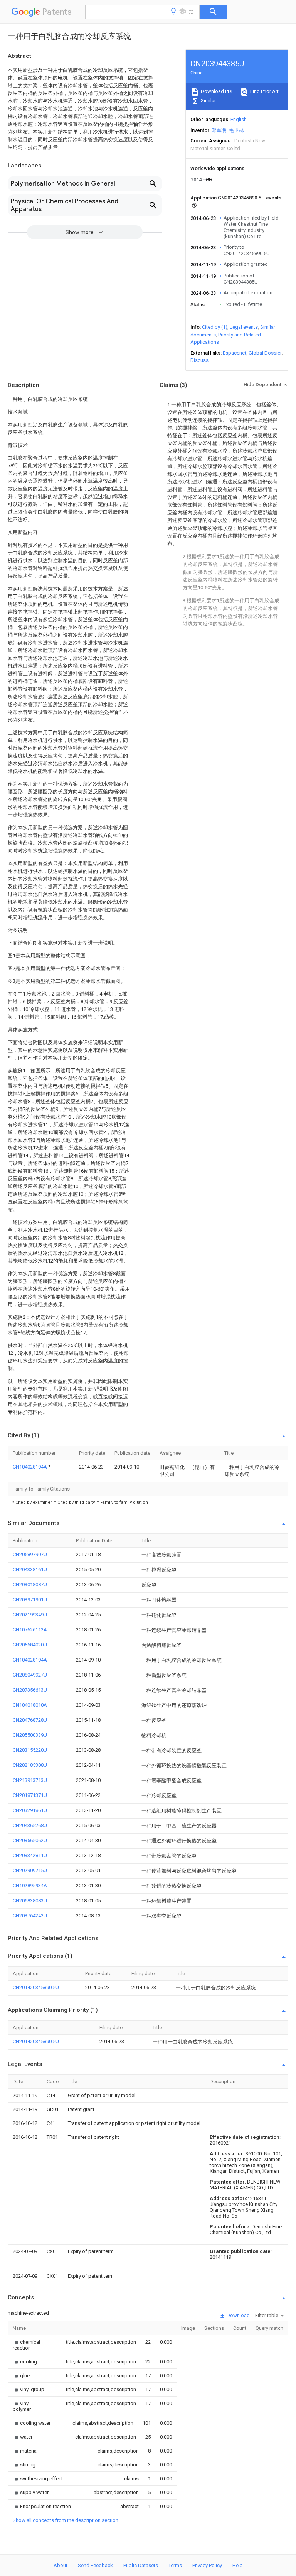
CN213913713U (30, 1780)
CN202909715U (30, 1870)
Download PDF (217, 91)
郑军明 (219, 130)
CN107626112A (30, 1630)
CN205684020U (30, 1645)
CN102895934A (30, 1886)
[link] (30, 2345)
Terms (175, 2565)
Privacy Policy (207, 2565)
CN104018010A (30, 1705)
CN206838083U (30, 1901)
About (61, 2565)
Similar (208, 101)
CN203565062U (30, 1840)
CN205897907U (30, 1554)
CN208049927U (30, 1675)
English (239, 119)
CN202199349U (30, 1615)
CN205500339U (30, 1735)
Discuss (199, 360)
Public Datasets (141, 2565)
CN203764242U (30, 1916)
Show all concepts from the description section (66, 2520)
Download (238, 2315)
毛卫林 (236, 130)
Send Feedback (95, 2565)
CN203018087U (30, 1585)
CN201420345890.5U (36, 1987)
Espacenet (235, 353)
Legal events (244, 327)
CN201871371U (30, 1795)
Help (238, 2565)
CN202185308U (30, 1765)
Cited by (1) (215, 327)
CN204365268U (30, 1825)
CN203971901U (30, 1600)
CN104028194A (30, 1467)
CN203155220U (30, 1750)
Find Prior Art (264, 91)
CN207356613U (30, 1690)
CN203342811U (30, 1855)
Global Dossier (265, 353)
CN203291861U (30, 1810)
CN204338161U (30, 1569)
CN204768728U (30, 1720)
